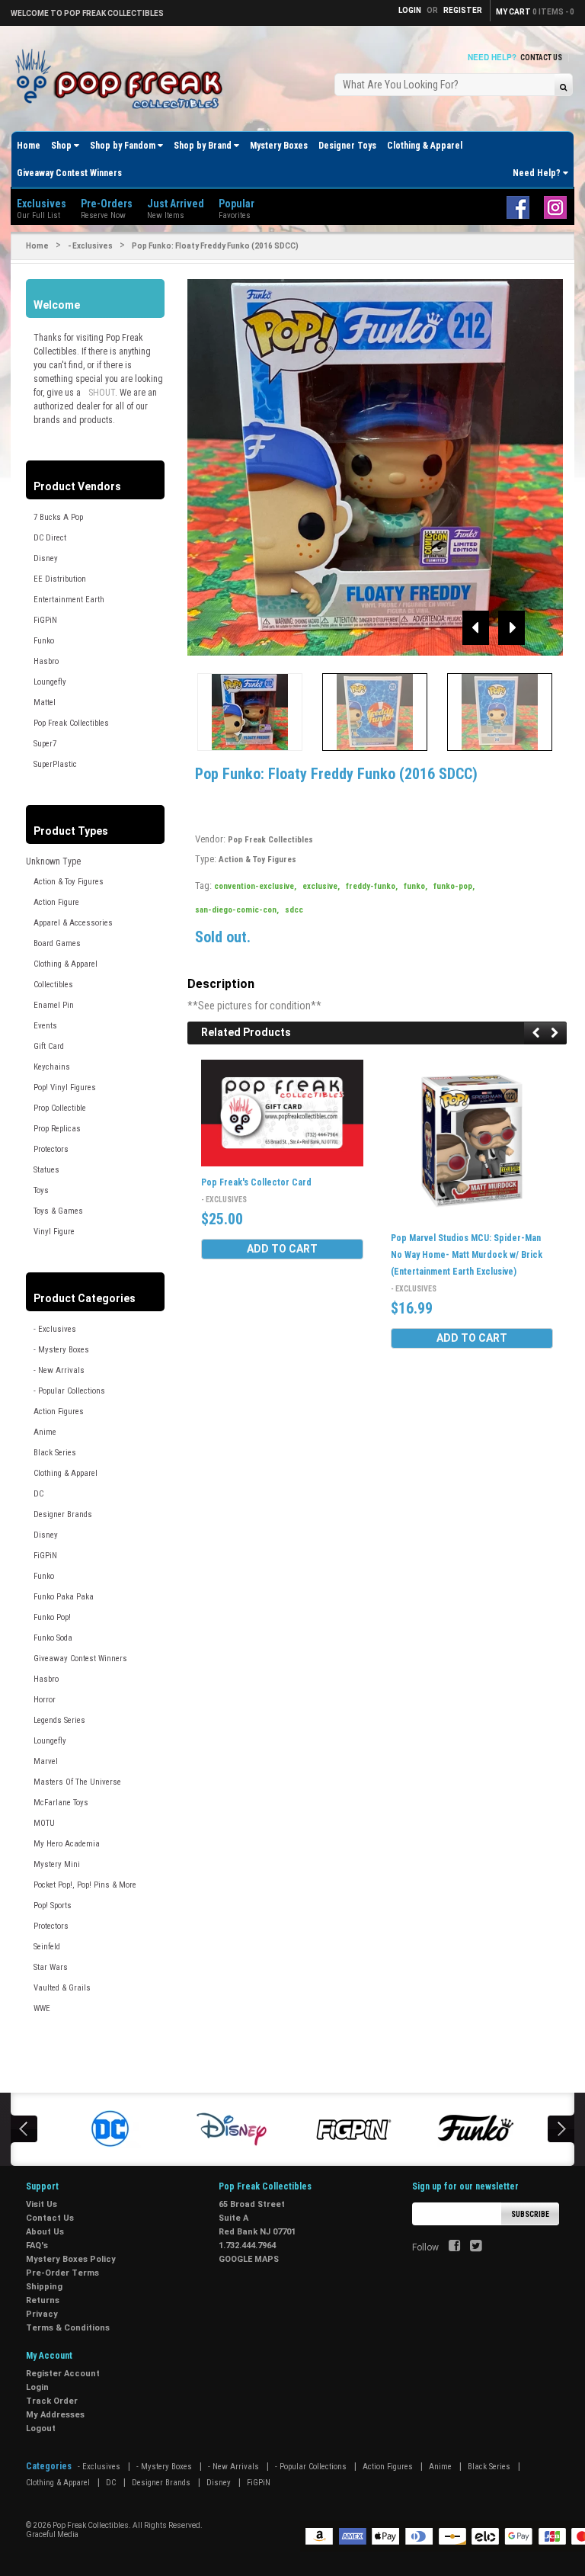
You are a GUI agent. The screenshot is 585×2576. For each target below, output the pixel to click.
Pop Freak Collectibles (71, 723)
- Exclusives (90, 246)
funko (416, 886)
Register (463, 10)
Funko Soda (53, 1638)
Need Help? (538, 173)
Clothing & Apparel (425, 146)
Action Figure (56, 902)
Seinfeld (47, 1947)
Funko (44, 641)
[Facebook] (454, 2247)
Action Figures (59, 1412)
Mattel (45, 703)
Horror (45, 1700)
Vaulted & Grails (62, 1988)
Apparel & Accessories (73, 923)
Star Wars (51, 1967)
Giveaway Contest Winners (69, 173)
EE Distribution (60, 579)
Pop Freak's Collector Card (256, 1182)
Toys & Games (58, 1211)
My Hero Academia (67, 1844)
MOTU (44, 1823)
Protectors (51, 1149)
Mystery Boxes (279, 146)
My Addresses (55, 2415)
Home (29, 146)
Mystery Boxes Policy (71, 2259)
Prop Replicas (57, 1129)
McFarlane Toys (61, 1803)
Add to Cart (282, 1249)
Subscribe (530, 2214)
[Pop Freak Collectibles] (123, 80)
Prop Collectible (60, 1108)
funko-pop (454, 886)
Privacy (42, 2314)
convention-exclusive (255, 886)
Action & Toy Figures (69, 882)
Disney (46, 558)
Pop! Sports (53, 1906)
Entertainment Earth (69, 600)
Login (37, 2387)
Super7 (45, 744)
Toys (41, 1190)
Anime (45, 1432)
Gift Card (49, 1046)
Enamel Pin (54, 1005)
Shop (62, 146)
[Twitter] (476, 2247)
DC (38, 1494)
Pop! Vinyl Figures (65, 1088)
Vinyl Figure (54, 1232)
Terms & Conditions (68, 2328)
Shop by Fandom (124, 146)
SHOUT (102, 393)
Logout (41, 2428)
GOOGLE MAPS (249, 2259)
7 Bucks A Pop (58, 517)
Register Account (63, 2374)
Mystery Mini (57, 1864)
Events (45, 1026)
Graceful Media (52, 2534)
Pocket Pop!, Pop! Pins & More (85, 1885)
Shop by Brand (204, 146)
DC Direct (50, 538)
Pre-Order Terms (62, 2273)
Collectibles (53, 985)
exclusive (321, 886)
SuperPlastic (55, 764)
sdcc (294, 910)
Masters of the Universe (77, 1782)
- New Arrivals (59, 1370)
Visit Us (42, 2204)
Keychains (52, 1067)
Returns (43, 2300)
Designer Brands (63, 1514)
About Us (45, 2232)
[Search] (563, 87)
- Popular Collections (69, 1391)
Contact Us (541, 58)
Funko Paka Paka (64, 1597)
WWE (42, 2008)
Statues (46, 1170)
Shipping (44, 2287)
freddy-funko (372, 886)
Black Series (55, 1453)
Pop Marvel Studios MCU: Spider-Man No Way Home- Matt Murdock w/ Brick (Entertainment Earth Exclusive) (467, 1255)
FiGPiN (45, 620)
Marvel (46, 1761)
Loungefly (50, 682)
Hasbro (46, 661)
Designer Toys (347, 146)
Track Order (52, 2401)
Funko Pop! (52, 1617)
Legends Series (59, 1720)
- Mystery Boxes (61, 1350)
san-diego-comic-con (237, 910)
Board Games (57, 943)
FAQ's (37, 2246)
